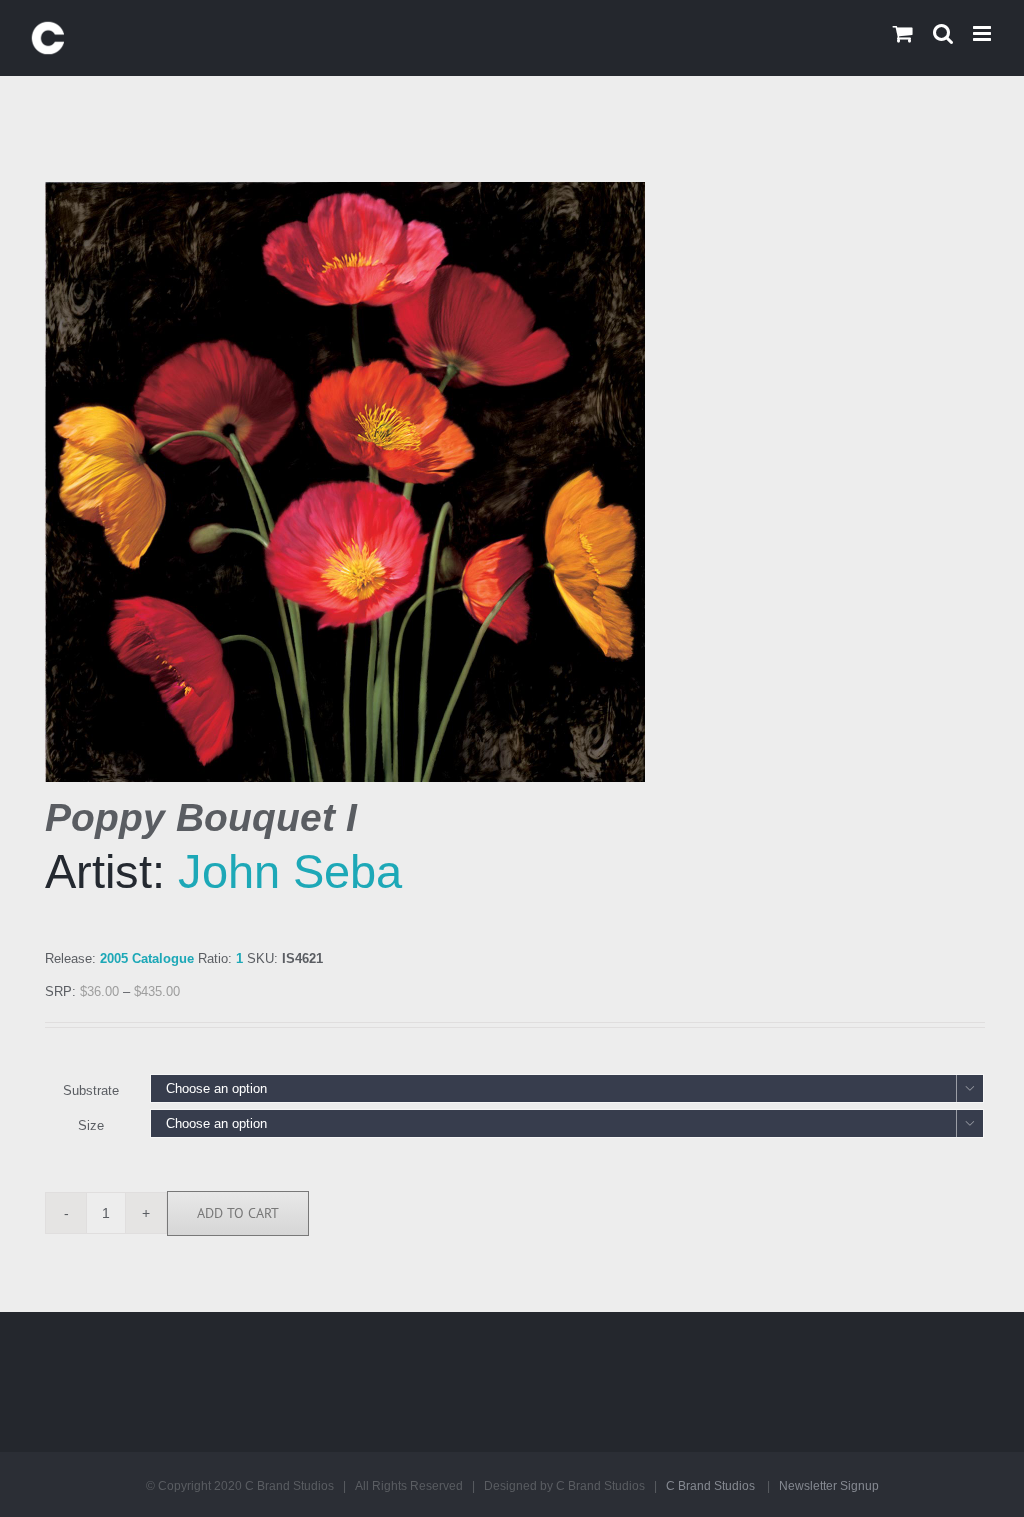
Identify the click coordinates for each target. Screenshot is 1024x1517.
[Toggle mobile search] (943, 33)
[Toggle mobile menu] (983, 33)
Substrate (91, 1090)
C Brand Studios (710, 1486)
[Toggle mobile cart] (903, 33)
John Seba (290, 871)
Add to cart (238, 1213)
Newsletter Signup (829, 1486)
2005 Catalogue (147, 958)
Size (91, 1125)
